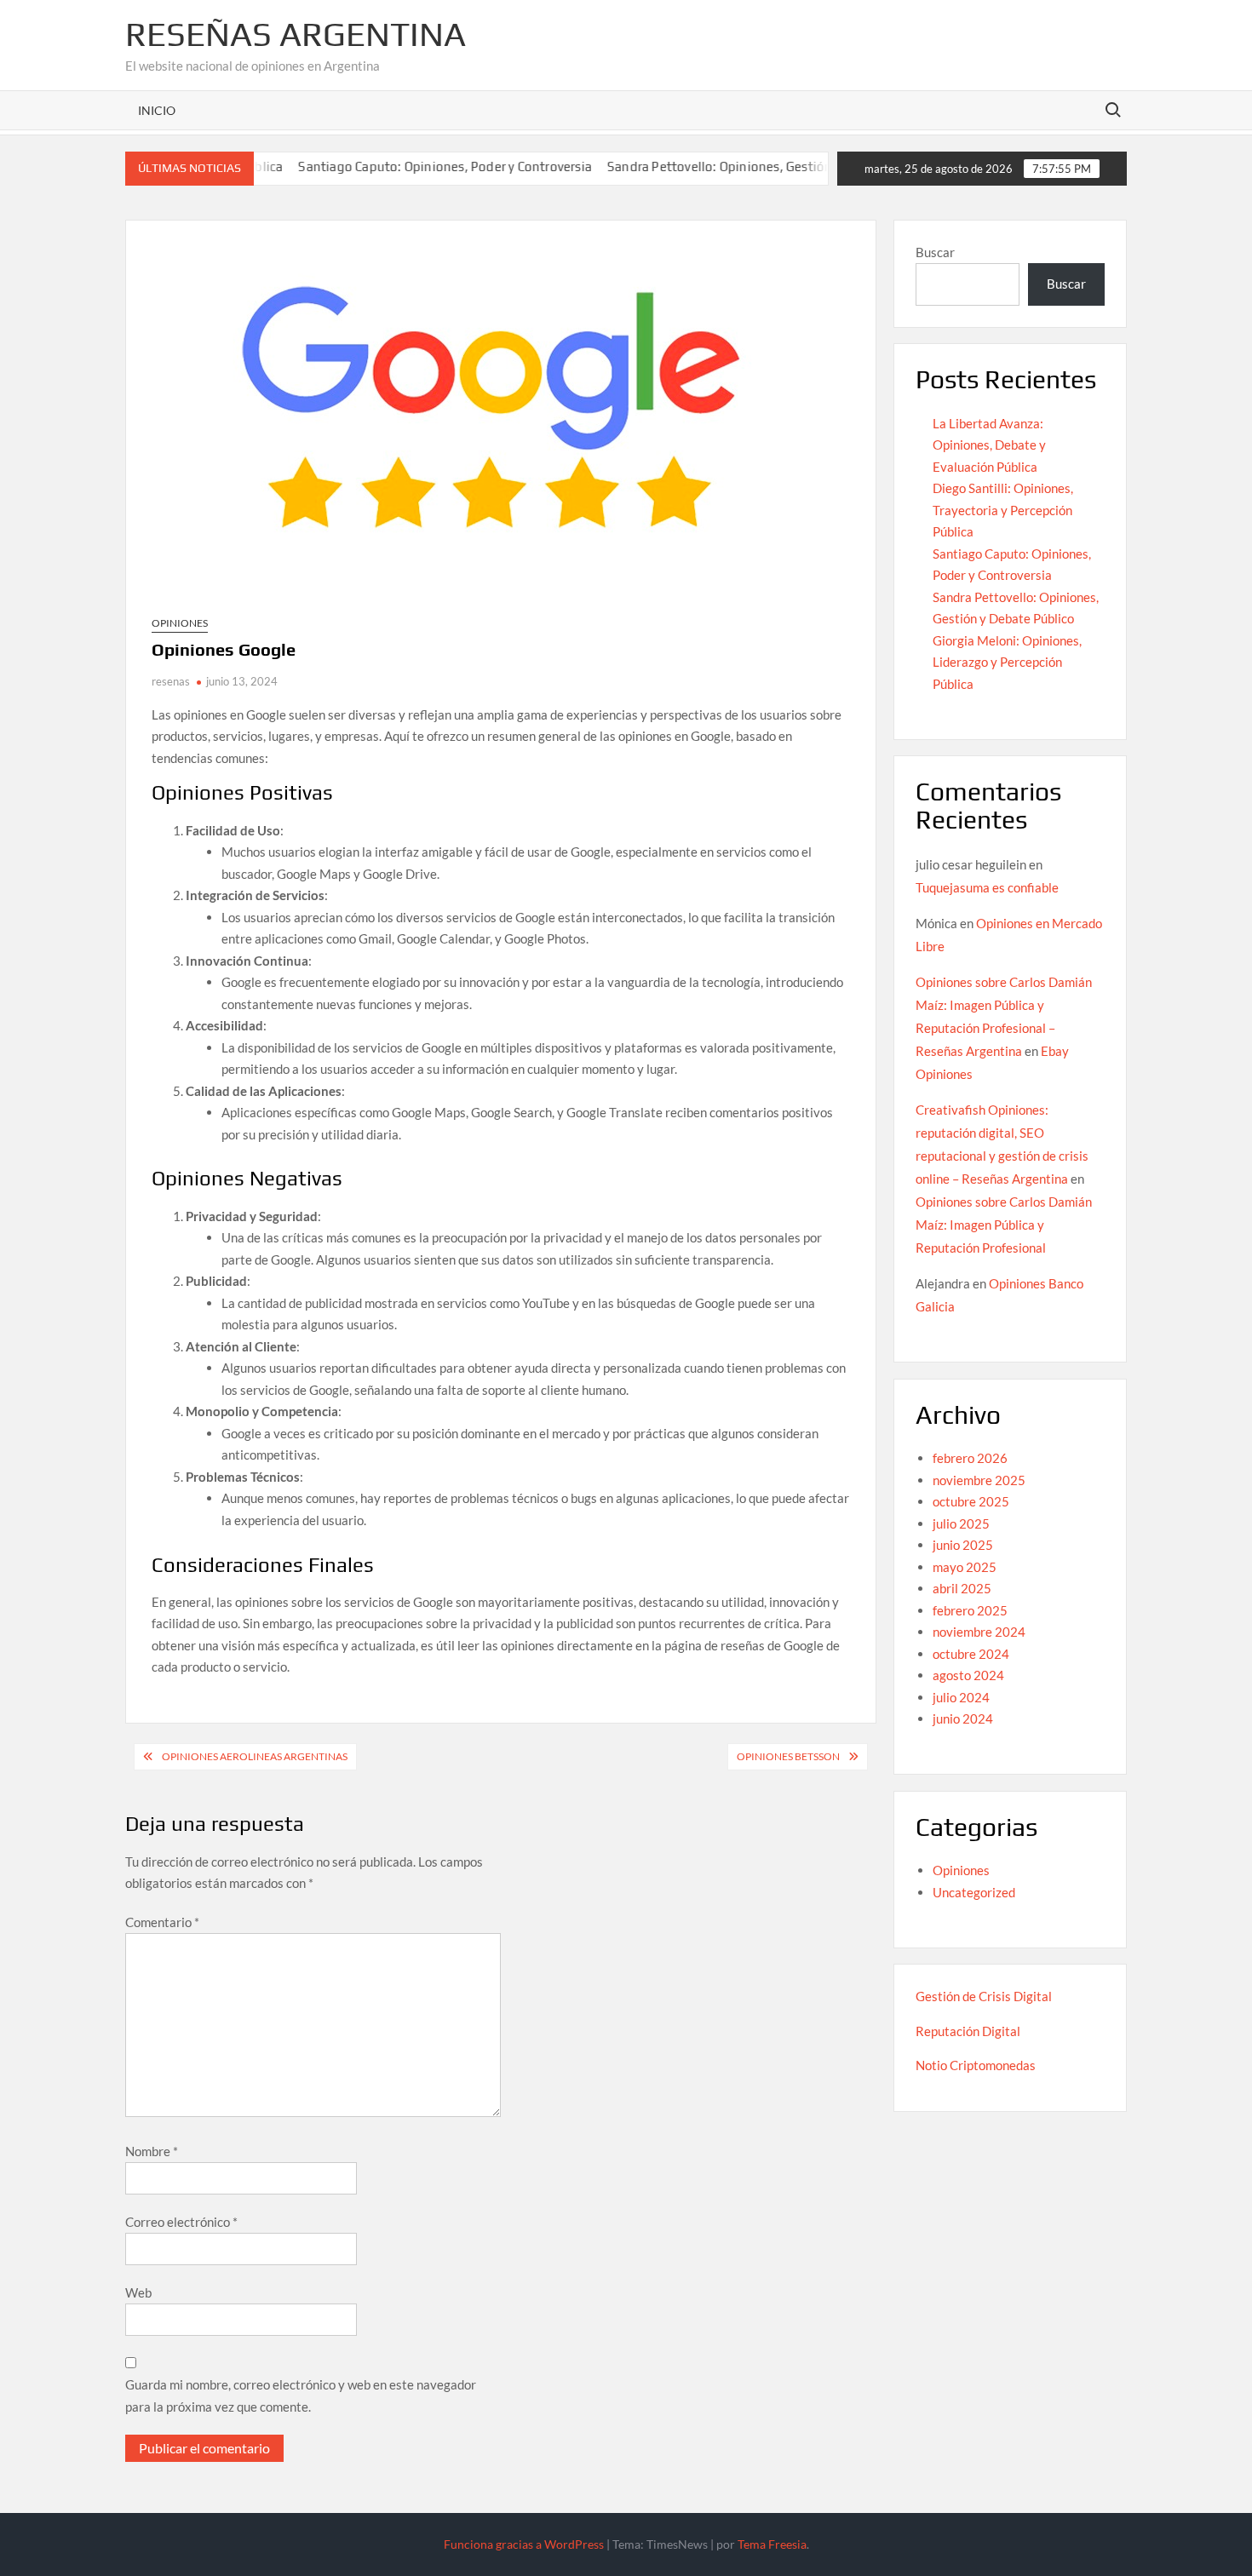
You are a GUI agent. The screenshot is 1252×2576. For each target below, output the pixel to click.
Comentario (162, 1922)
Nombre (152, 2151)
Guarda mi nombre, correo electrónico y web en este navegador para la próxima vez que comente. (301, 2395)
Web (138, 2292)
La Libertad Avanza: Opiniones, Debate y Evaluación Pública (989, 445)
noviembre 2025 (979, 1480)
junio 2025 (963, 1545)
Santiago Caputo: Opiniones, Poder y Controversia (394, 166)
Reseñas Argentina (296, 34)
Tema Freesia (772, 2544)
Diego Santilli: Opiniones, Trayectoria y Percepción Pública (1003, 510)
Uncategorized (974, 1892)
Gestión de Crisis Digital (984, 1996)
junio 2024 (963, 1718)
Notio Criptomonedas (976, 2065)
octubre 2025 (971, 1501)
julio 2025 (961, 1523)
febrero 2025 (970, 1610)
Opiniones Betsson (788, 1756)
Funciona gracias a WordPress (524, 2544)
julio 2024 (961, 1697)
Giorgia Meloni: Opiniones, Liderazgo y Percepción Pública (1007, 662)
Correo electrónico (181, 2222)
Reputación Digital (968, 2031)
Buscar (935, 252)
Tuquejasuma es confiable (987, 887)
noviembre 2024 (979, 1632)
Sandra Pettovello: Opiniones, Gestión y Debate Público (720, 166)
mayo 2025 (965, 1567)
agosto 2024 (968, 1675)
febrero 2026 (970, 1458)
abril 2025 (962, 1588)
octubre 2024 (971, 1654)
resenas (171, 681)
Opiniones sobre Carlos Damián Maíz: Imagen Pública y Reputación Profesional (1004, 1225)
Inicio (157, 110)
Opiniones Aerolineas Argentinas (255, 1756)
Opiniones (180, 623)
